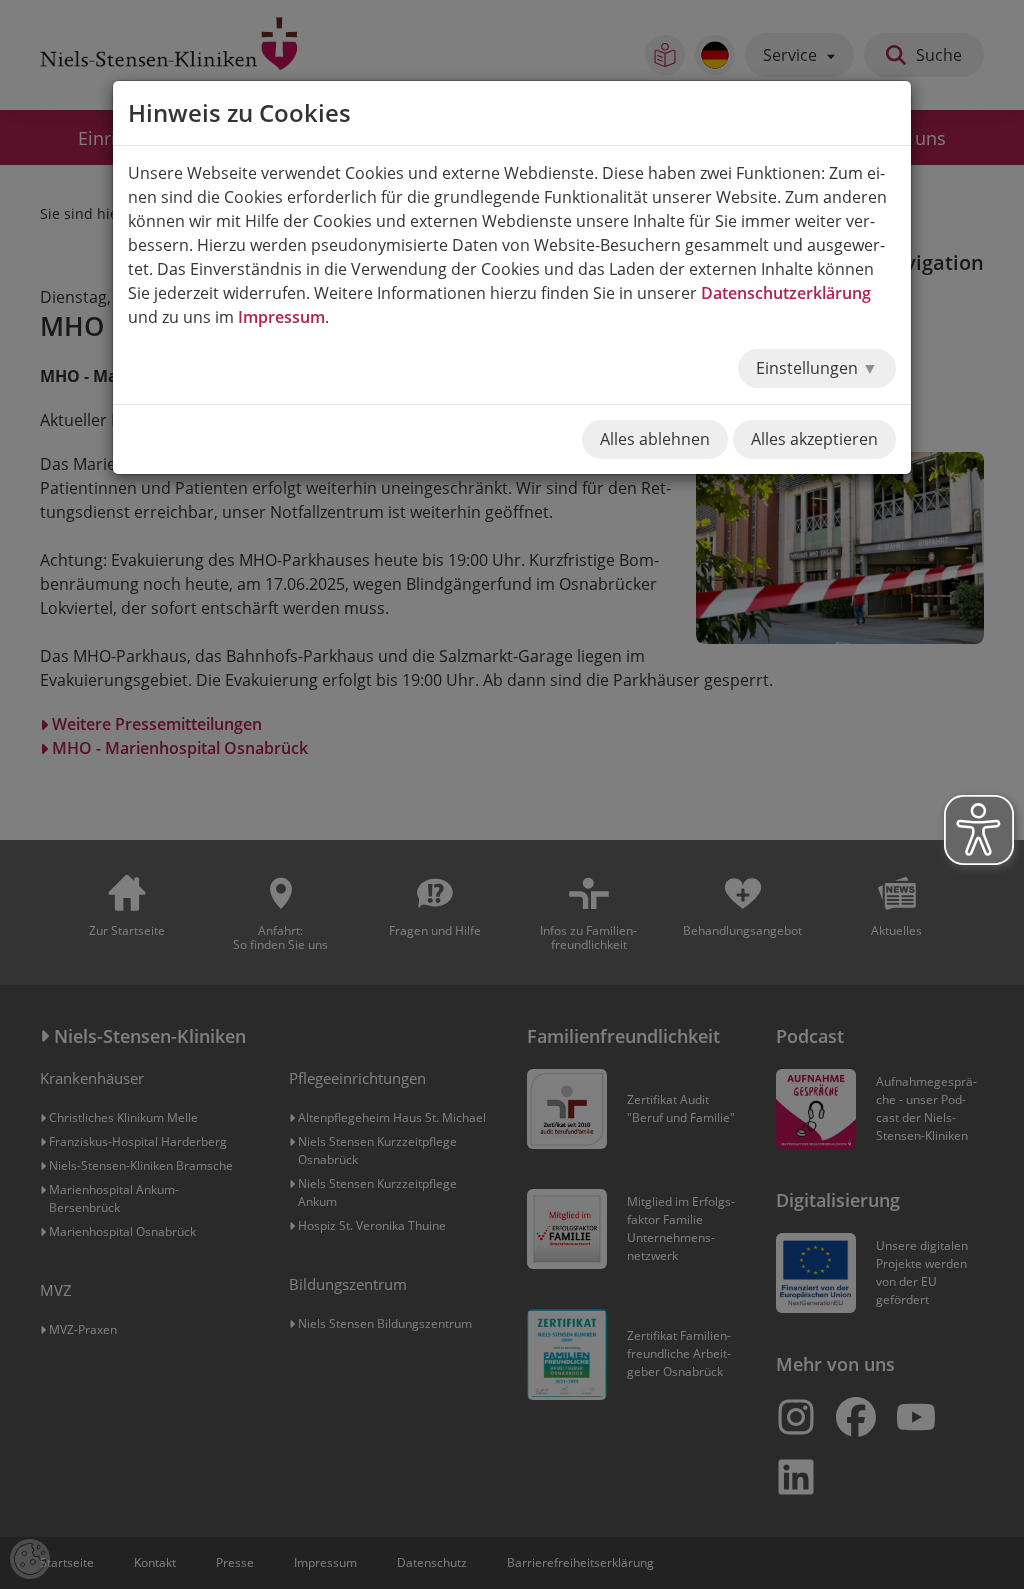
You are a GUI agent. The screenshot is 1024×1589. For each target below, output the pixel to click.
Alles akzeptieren (814, 439)
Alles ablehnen (655, 439)
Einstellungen (809, 368)
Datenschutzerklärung (786, 293)
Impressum (281, 317)
